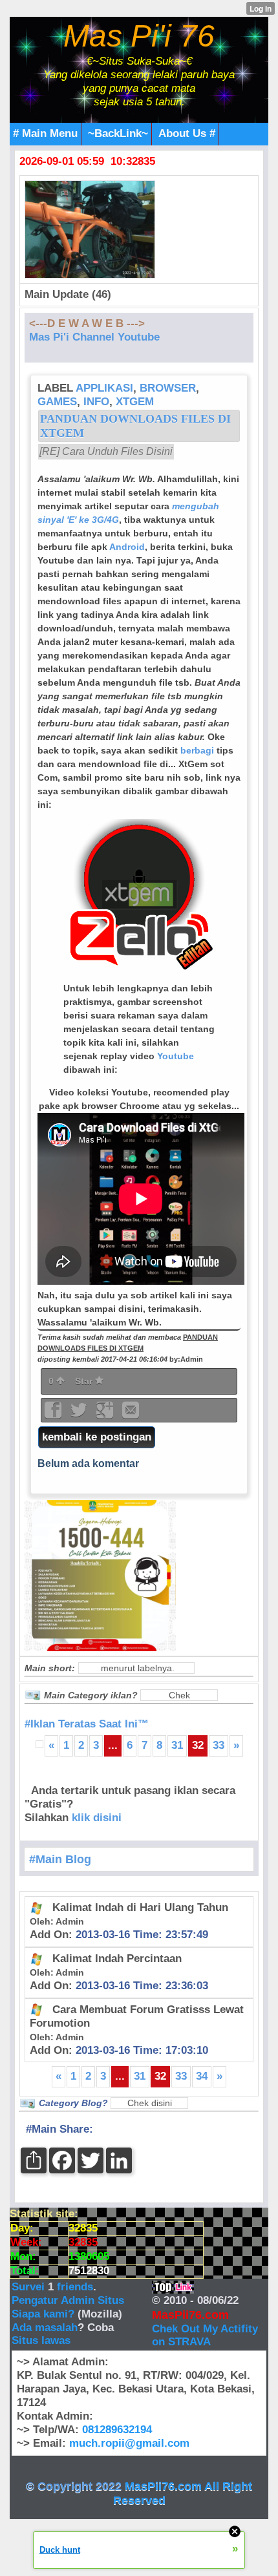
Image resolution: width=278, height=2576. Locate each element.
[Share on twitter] (80, 1414)
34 (202, 2076)
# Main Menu (45, 133)
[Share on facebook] (54, 1414)
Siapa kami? (43, 2314)
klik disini (97, 1818)
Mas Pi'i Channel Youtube (94, 337)
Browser (168, 388)
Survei (30, 2287)
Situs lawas (41, 2340)
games (57, 402)
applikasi (104, 388)
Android (127, 547)
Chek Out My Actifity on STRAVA (205, 2336)
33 (219, 1745)
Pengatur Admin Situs (68, 2300)
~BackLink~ (118, 133)
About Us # (187, 133)
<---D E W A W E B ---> (87, 323)
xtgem (135, 402)
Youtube (176, 1056)
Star (85, 1381)
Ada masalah (45, 2328)
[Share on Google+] (106, 1414)
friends (75, 2287)
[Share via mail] (131, 1414)
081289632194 (117, 2430)
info (96, 402)
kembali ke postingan (97, 1437)
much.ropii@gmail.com (129, 2443)
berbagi (197, 750)
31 (177, 1745)
